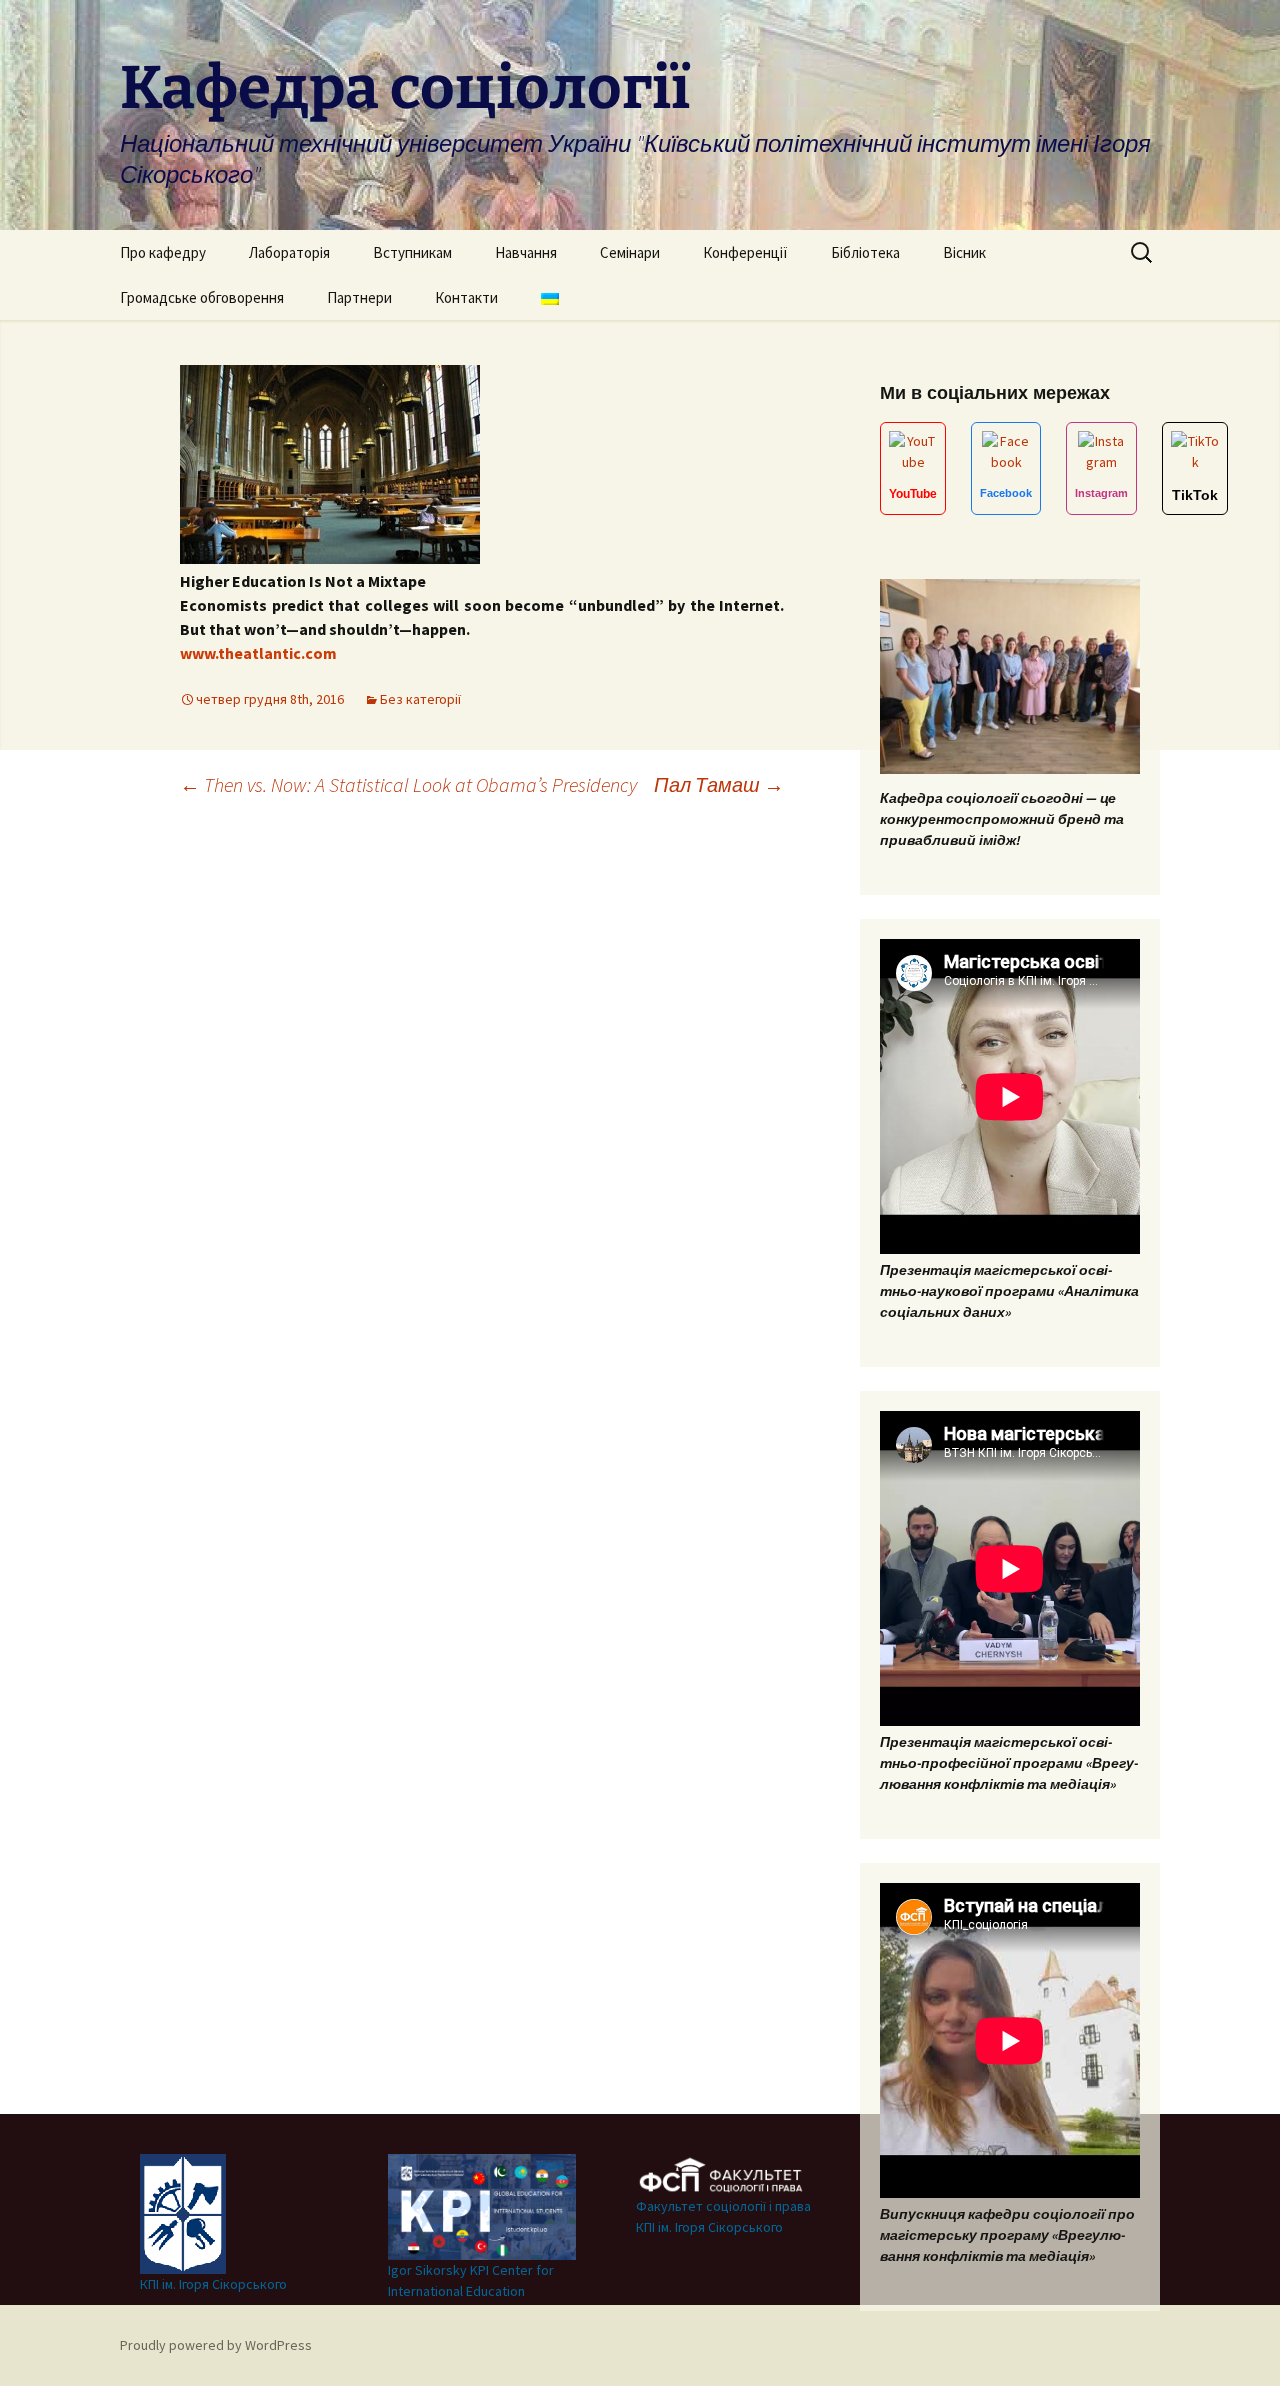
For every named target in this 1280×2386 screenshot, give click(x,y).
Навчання (526, 252)
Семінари (630, 252)
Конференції (745, 252)
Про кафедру (163, 252)
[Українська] (550, 297)
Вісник (964, 252)
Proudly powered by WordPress (216, 2345)
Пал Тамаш (719, 784)
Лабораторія (289, 252)
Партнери (359, 297)
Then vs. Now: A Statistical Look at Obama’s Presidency (408, 784)
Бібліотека (865, 252)
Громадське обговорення (202, 297)
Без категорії (420, 699)
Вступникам (412, 252)
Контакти (466, 297)
